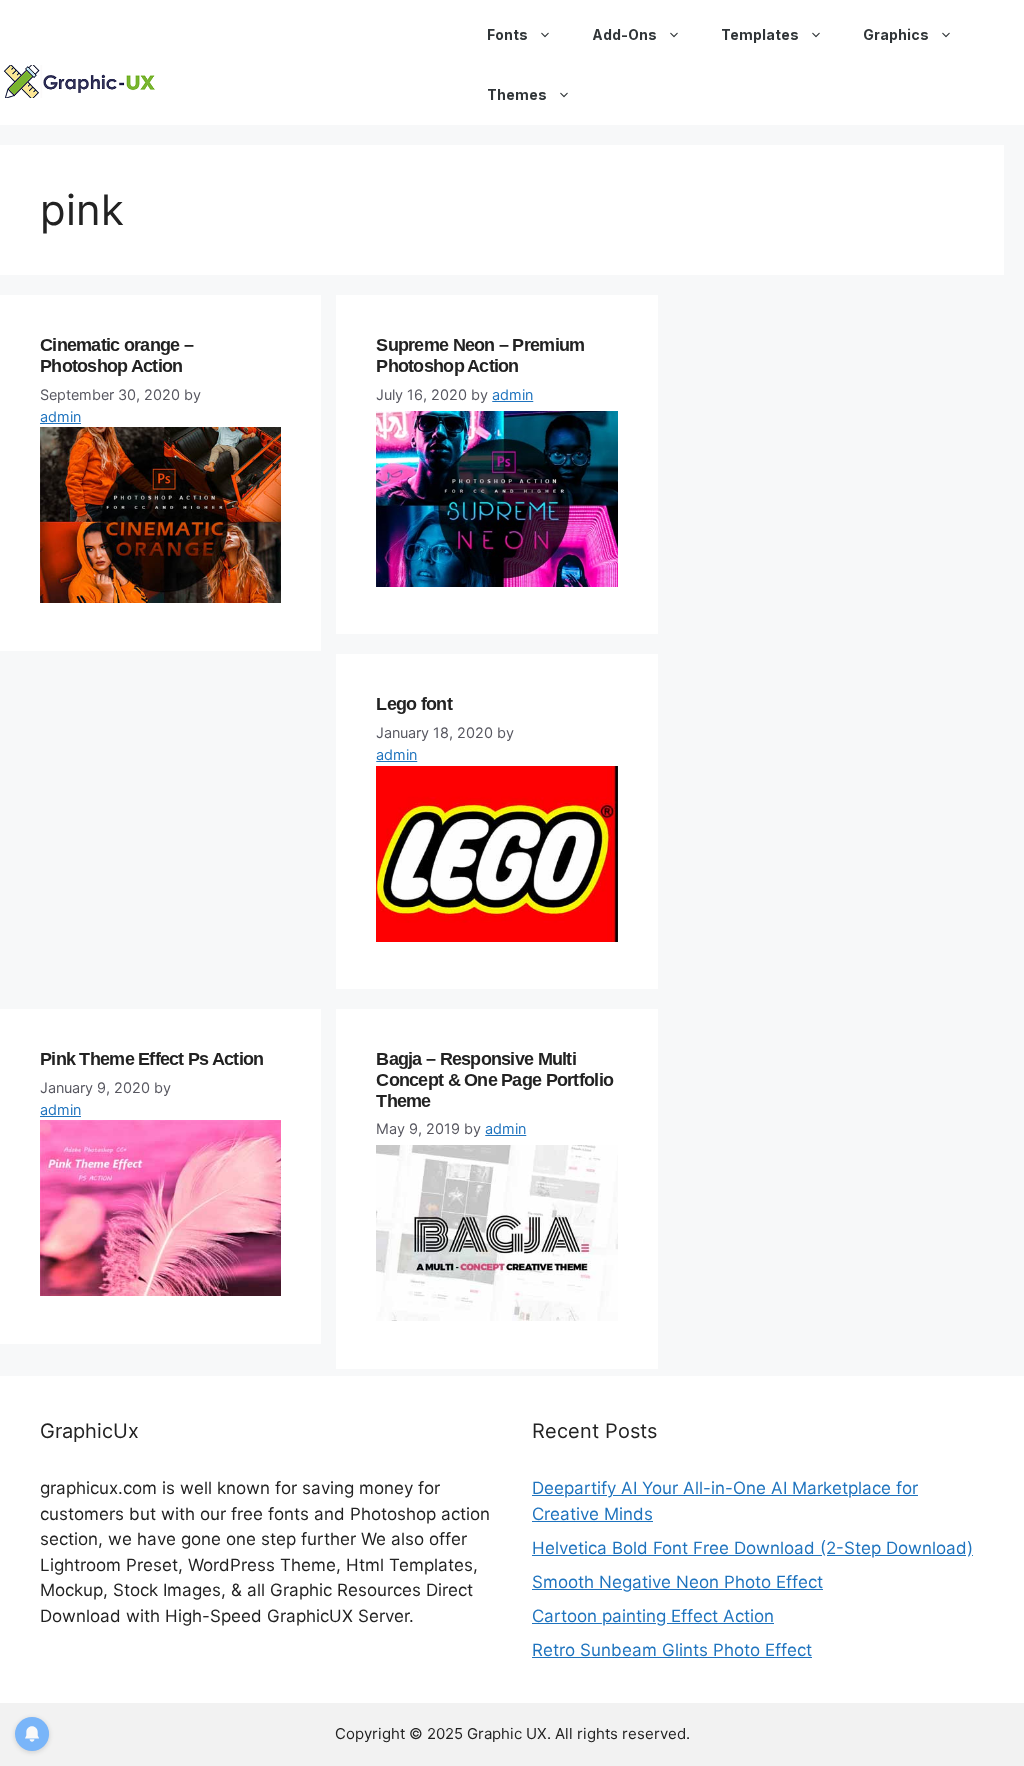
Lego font (414, 704)
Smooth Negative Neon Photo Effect (677, 1582)
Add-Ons (624, 34)
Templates (760, 34)
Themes (517, 94)
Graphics (896, 34)
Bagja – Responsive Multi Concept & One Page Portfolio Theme (494, 1079)
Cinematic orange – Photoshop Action (116, 355)
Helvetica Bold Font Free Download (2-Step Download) (752, 1548)
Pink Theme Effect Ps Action (152, 1059)
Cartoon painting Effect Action (653, 1616)
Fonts (507, 34)
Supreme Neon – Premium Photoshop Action (480, 355)
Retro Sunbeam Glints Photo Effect (672, 1650)
